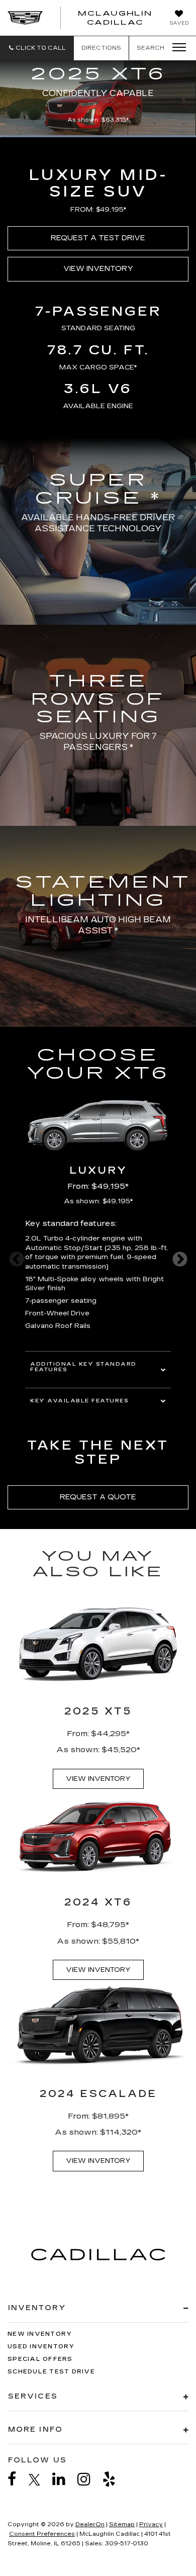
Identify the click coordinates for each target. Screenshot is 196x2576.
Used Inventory (41, 2347)
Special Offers (40, 2359)
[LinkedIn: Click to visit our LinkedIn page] (64, 2479)
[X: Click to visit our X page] (39, 2479)
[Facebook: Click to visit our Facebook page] (17, 2479)
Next (180, 1259)
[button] (37, 48)
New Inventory (40, 2334)
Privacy (151, 2524)
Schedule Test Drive (51, 2372)
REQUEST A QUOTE (98, 1497)
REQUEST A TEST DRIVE (98, 238)
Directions (101, 48)
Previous (16, 1259)
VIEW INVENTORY (98, 269)
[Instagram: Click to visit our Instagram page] (89, 2479)
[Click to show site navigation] (176, 48)
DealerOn (90, 2524)
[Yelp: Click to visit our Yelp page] (114, 2479)
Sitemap (122, 2524)
